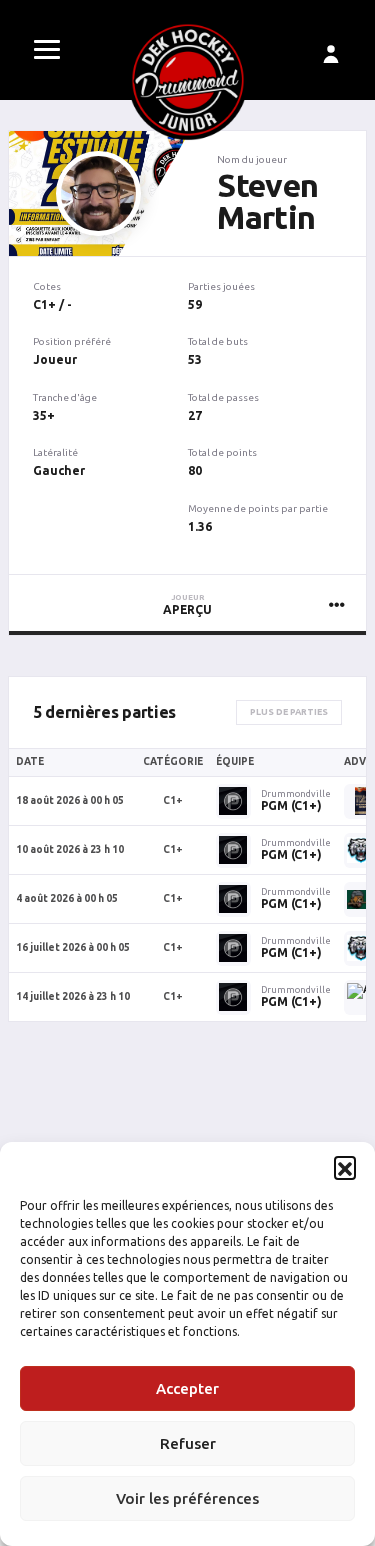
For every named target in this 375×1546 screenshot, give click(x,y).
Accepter (187, 1388)
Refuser (188, 1443)
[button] (345, 1167)
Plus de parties (289, 712)
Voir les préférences (187, 1498)
